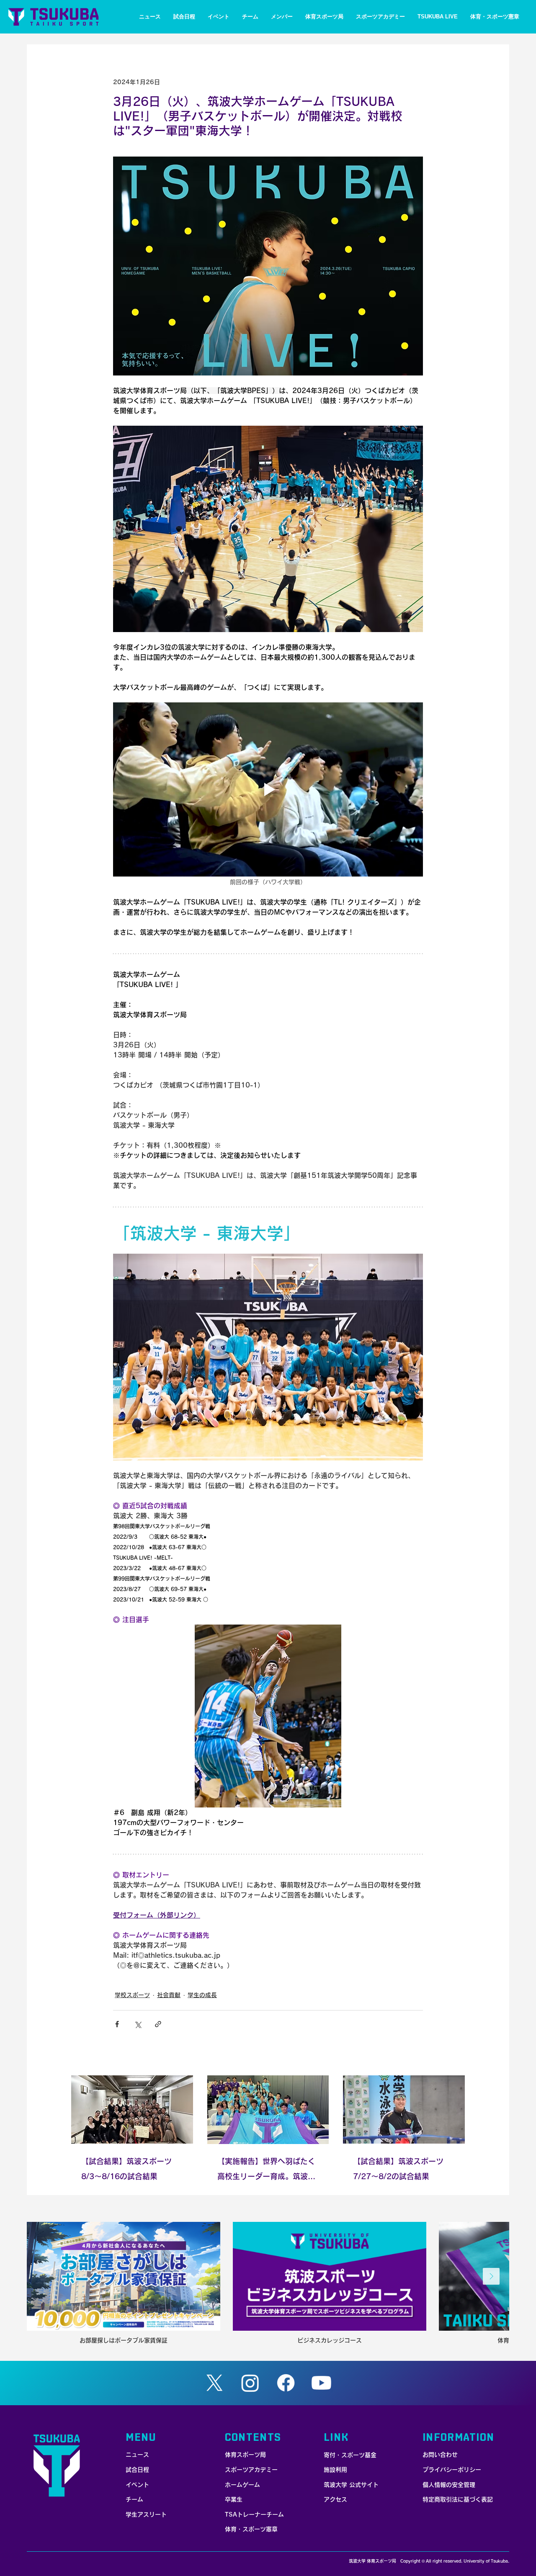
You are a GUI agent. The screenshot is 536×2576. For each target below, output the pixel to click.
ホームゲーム (242, 2485)
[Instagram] (250, 2383)
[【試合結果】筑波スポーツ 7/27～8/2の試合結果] (404, 2109)
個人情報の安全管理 (449, 2485)
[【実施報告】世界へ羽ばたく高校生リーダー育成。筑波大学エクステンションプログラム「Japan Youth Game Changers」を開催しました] (268, 2110)
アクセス (335, 2499)
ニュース (137, 2455)
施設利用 (335, 2470)
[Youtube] (321, 2383)
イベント (137, 2485)
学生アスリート (146, 2514)
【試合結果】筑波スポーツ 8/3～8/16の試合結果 (126, 2169)
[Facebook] (286, 2383)
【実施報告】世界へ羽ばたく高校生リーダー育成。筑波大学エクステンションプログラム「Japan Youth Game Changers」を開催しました (266, 2171)
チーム (134, 2499)
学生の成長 (202, 1995)
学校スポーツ (132, 1995)
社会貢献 (169, 1995)
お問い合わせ (440, 2455)
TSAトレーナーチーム (254, 2514)
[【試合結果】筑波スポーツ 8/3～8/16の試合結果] (132, 2109)
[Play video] (268, 789)
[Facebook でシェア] (117, 2024)
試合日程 (137, 2470)
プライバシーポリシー (452, 2470)
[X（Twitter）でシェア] (138, 2024)
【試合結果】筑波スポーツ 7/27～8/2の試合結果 (398, 2169)
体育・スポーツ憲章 (251, 2529)
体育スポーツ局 (245, 2455)
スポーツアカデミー (251, 2470)
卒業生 (234, 2499)
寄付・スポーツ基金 (350, 2455)
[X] (215, 2383)
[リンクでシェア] (158, 2024)
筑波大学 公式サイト (351, 2485)
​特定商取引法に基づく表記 (458, 2499)
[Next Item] (491, 2276)
